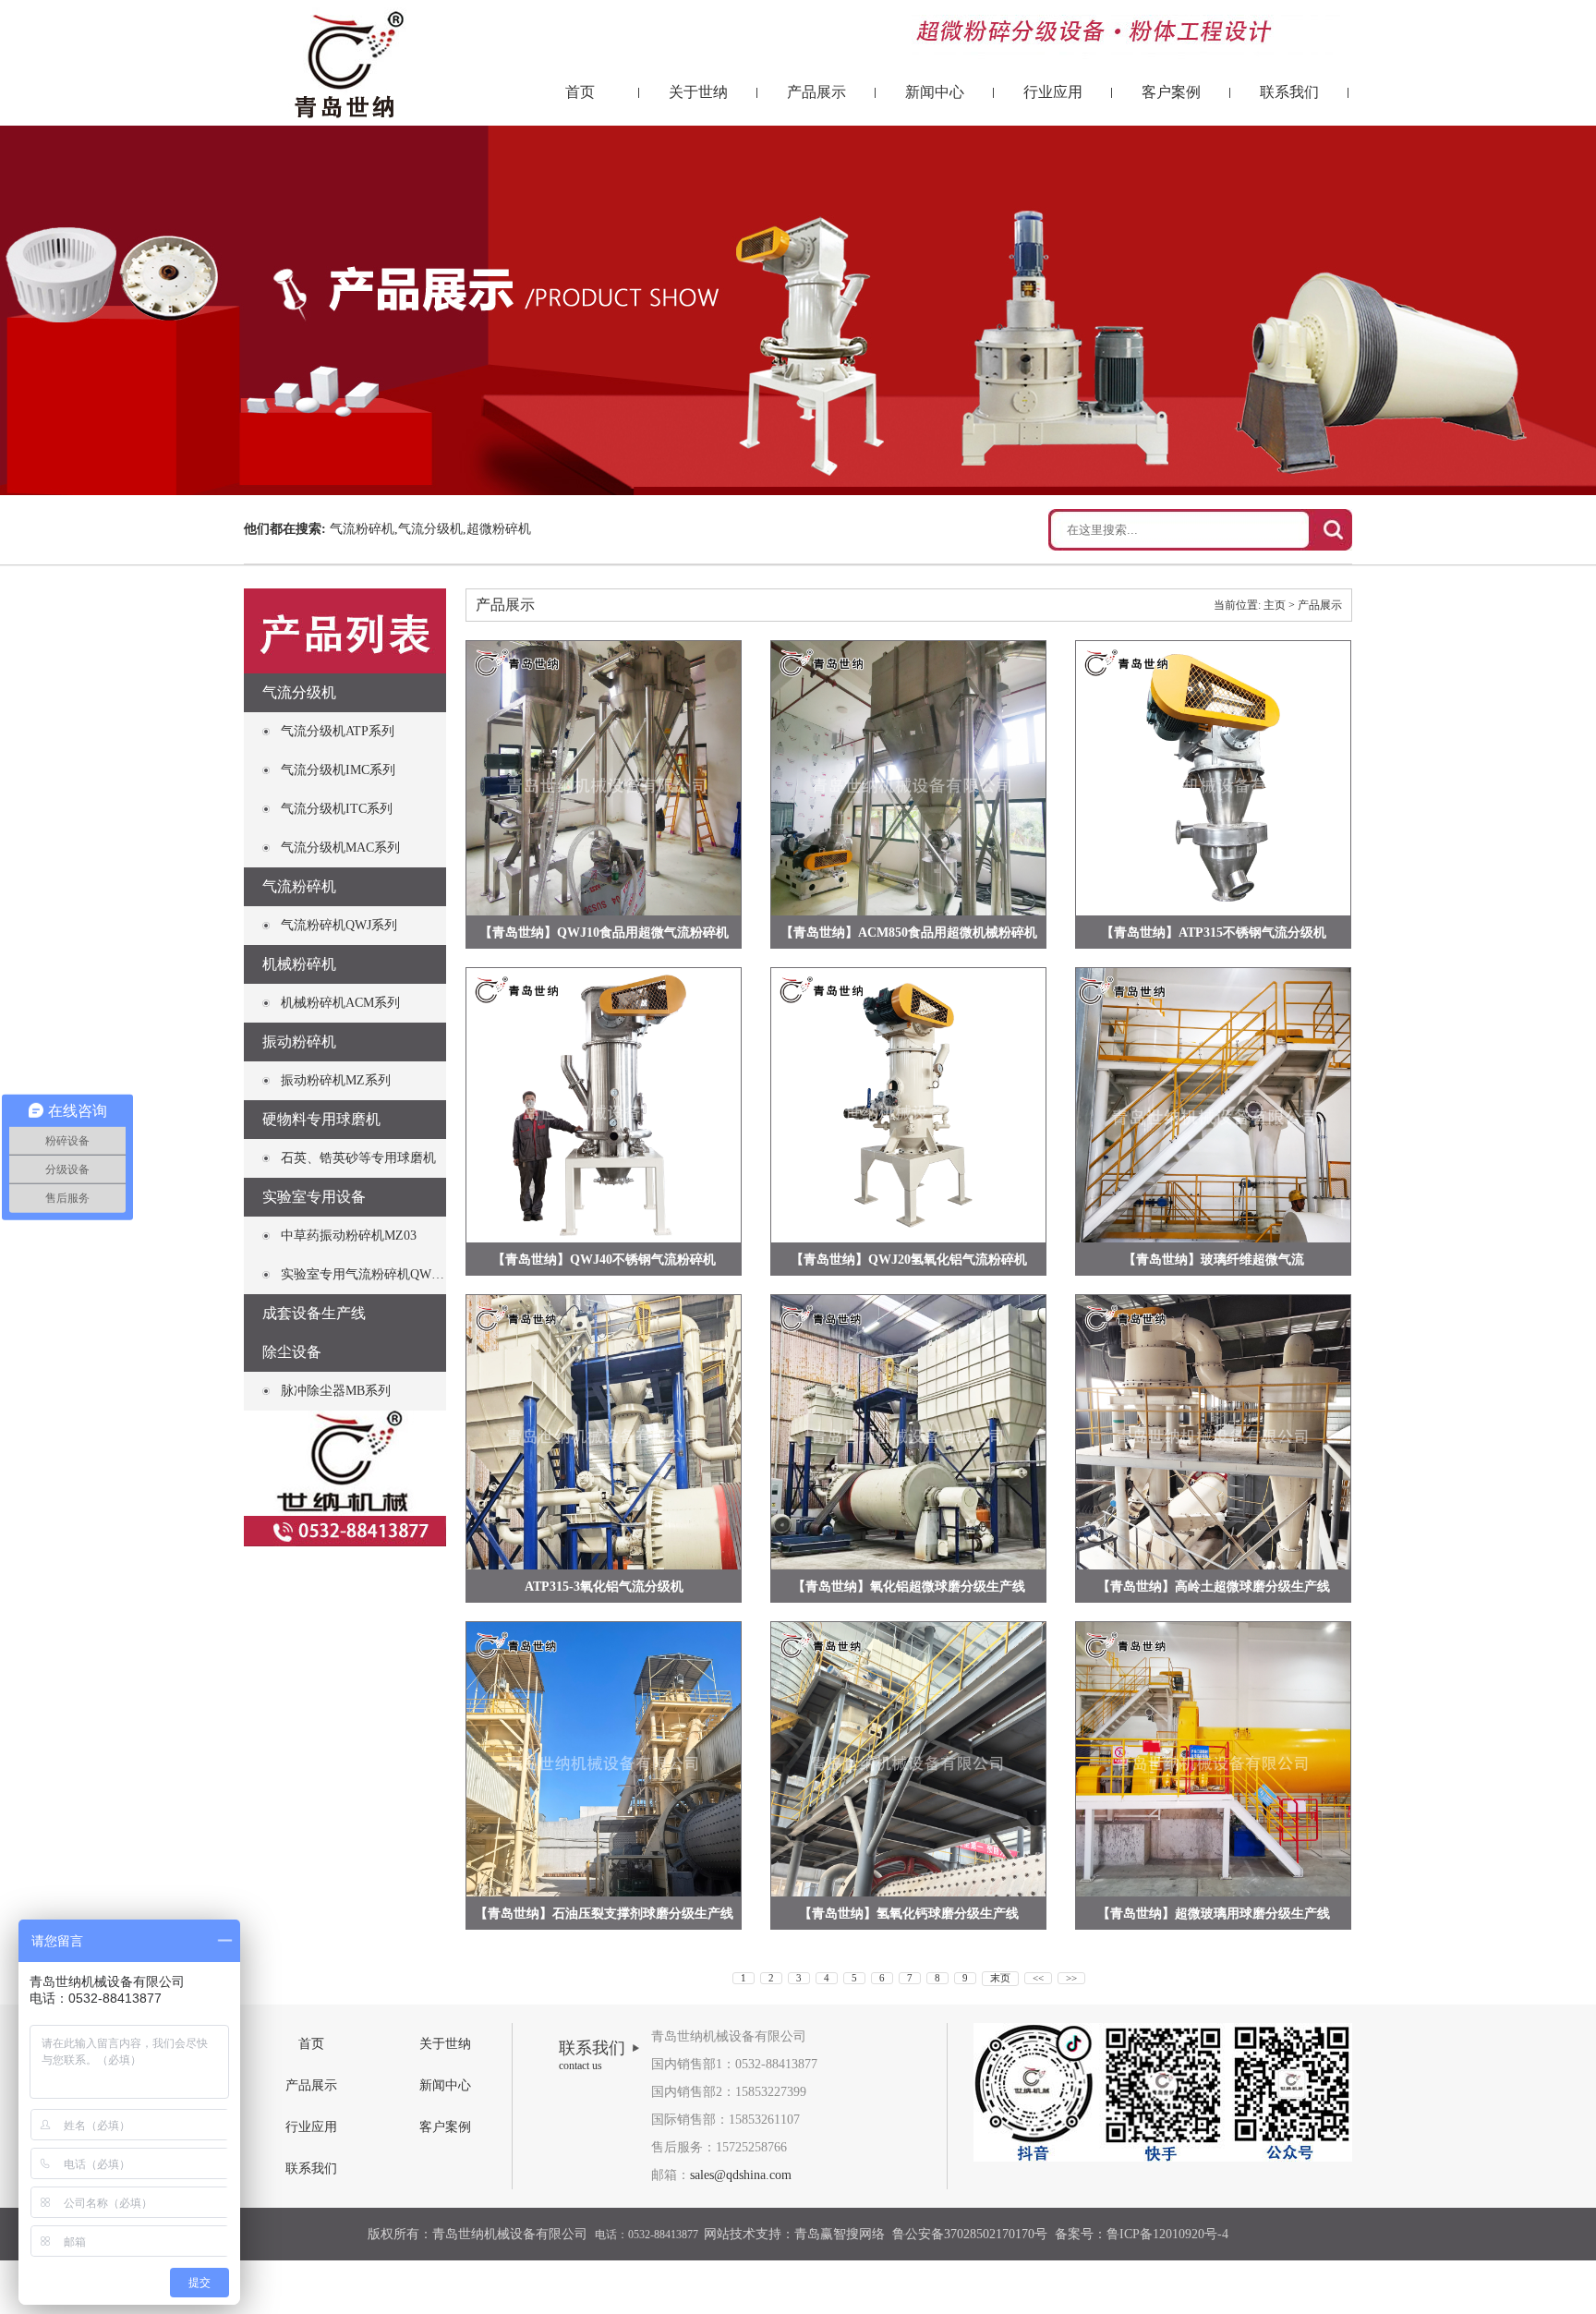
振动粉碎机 (299, 1042)
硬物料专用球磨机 (321, 1119)
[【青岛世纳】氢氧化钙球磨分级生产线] (908, 1759)
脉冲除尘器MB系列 (336, 1391)
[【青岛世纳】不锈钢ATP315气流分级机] (604, 1105)
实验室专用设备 (314, 1197)
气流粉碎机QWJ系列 (339, 925)
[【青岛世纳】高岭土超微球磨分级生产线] (1213, 1432)
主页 (1275, 605)
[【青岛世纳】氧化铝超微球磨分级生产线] (908, 1432)
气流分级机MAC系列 (340, 848)
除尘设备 (292, 1352)
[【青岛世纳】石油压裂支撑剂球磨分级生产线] (604, 1759)
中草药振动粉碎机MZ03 (349, 1236)
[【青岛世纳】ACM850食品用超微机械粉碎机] (908, 778)
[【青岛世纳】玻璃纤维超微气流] (1213, 1105)
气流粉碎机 (299, 886)
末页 (1000, 1978)
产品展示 (816, 92)
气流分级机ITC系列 (337, 809)
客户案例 (1171, 92)
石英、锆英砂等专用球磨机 (358, 1158)
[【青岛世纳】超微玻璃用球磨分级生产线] (1213, 1759)
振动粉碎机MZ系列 (336, 1080)
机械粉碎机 (299, 964)
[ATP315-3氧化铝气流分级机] (604, 1432)
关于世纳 (698, 92)
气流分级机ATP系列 (338, 731)
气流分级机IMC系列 (338, 770)
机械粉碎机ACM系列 (340, 1003)
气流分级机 (299, 692)
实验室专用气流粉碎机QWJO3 (366, 1274)
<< (1038, 1978)
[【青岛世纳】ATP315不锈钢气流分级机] (1213, 778)
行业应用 (1053, 92)
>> (1071, 1978)
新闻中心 (935, 92)
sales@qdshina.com (741, 2175)
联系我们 (1289, 92)
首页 (580, 92)
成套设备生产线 (314, 1313)
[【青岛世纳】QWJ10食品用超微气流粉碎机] (604, 778)
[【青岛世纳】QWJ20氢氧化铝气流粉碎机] (908, 1105)
